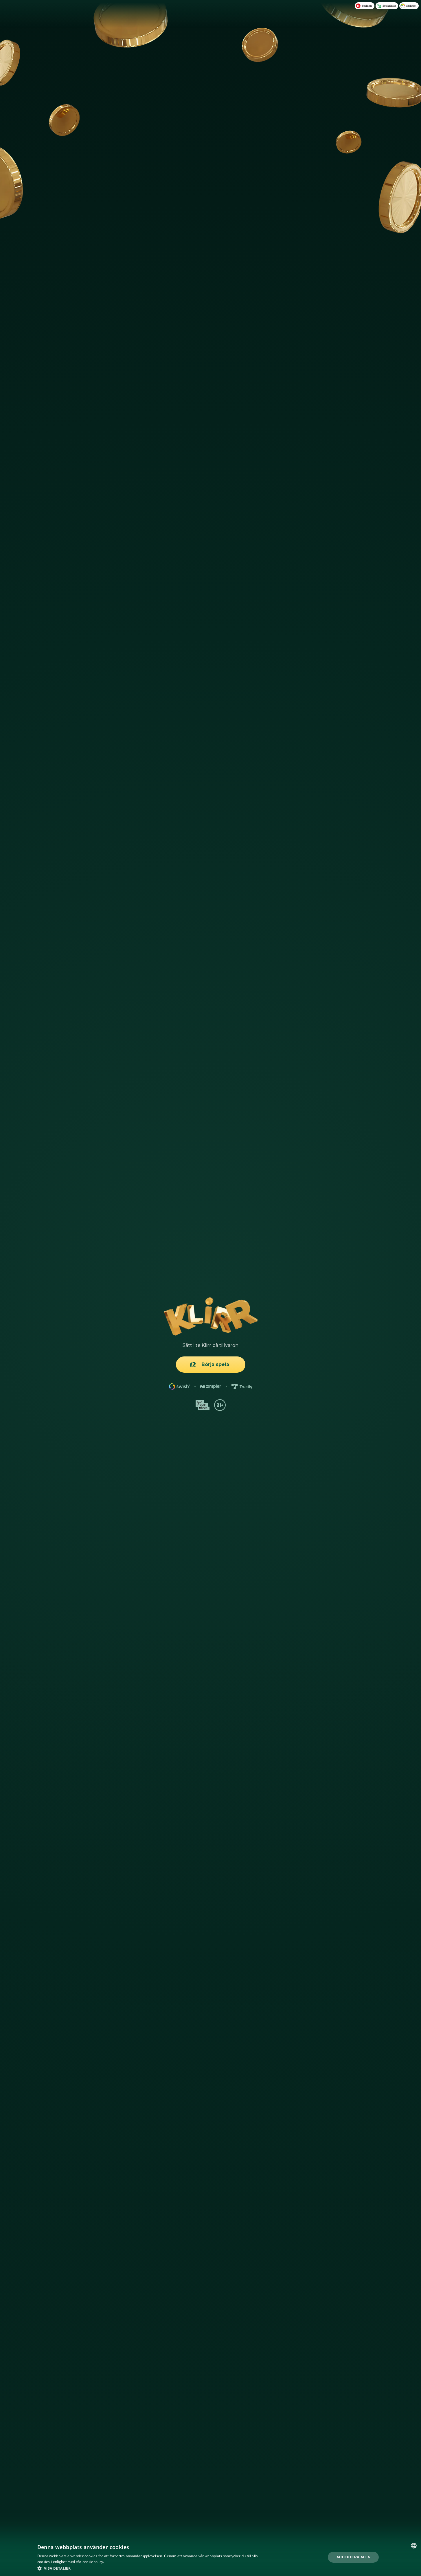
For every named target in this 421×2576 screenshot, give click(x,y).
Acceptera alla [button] (353, 2557)
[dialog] (211, 2557)
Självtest (411, 6)
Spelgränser (389, 6)
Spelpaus (367, 6)
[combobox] (414, 2546)
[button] (149, 2568)
